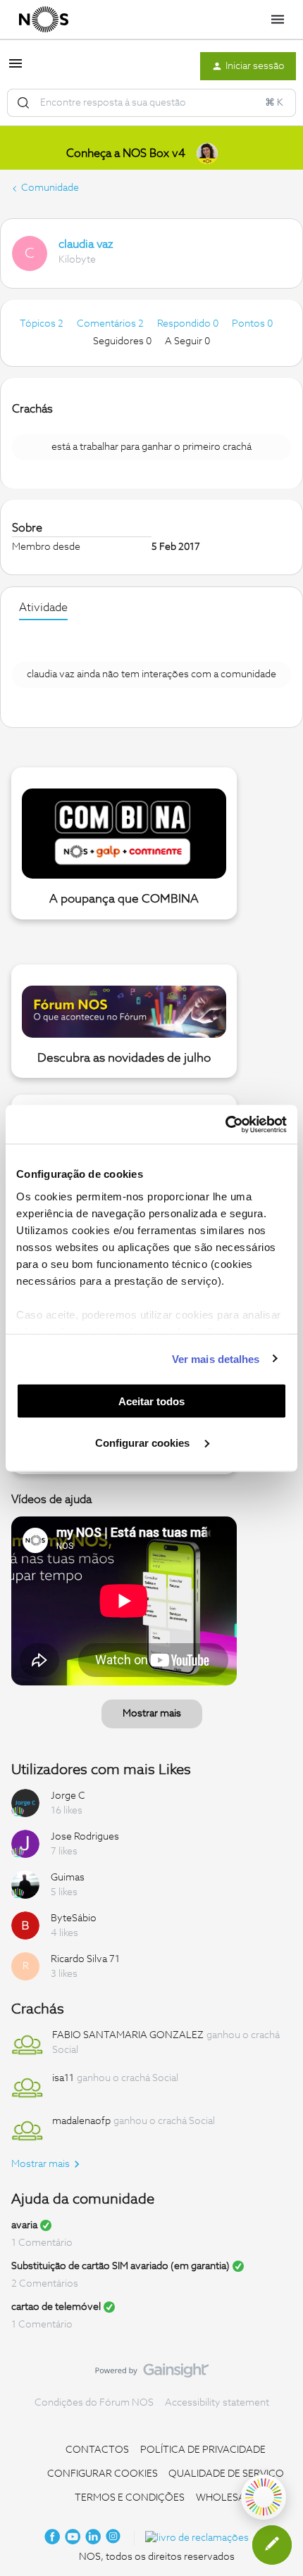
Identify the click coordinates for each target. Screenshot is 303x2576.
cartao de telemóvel (56, 2307)
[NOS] (44, 20)
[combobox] (151, 103)
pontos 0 (252, 324)
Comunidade (50, 188)
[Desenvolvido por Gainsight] (152, 2374)
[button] (16, 69)
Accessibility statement (217, 2403)
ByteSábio (74, 1918)
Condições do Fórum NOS (94, 2403)
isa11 (63, 2078)
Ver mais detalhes (216, 1358)
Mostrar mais (152, 1714)
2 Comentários (45, 2284)
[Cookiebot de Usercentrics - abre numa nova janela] (225, 1124)
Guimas (68, 1878)
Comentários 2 (111, 324)
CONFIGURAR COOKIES (103, 2474)
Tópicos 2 (43, 324)
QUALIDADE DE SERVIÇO (226, 2474)
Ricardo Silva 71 (85, 1959)
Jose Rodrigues (85, 1837)
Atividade (43, 608)
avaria (24, 2225)
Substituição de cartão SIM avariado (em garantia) (120, 2266)
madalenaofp (81, 2121)
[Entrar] (23, 103)
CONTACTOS (97, 2450)
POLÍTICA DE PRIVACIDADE (203, 2450)
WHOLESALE (226, 2498)
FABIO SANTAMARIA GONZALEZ (128, 2035)
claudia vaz (86, 244)
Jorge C (68, 1796)
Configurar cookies (144, 1442)
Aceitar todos (151, 1401)
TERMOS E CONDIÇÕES (130, 2498)
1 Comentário (42, 2243)
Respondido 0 (189, 324)
